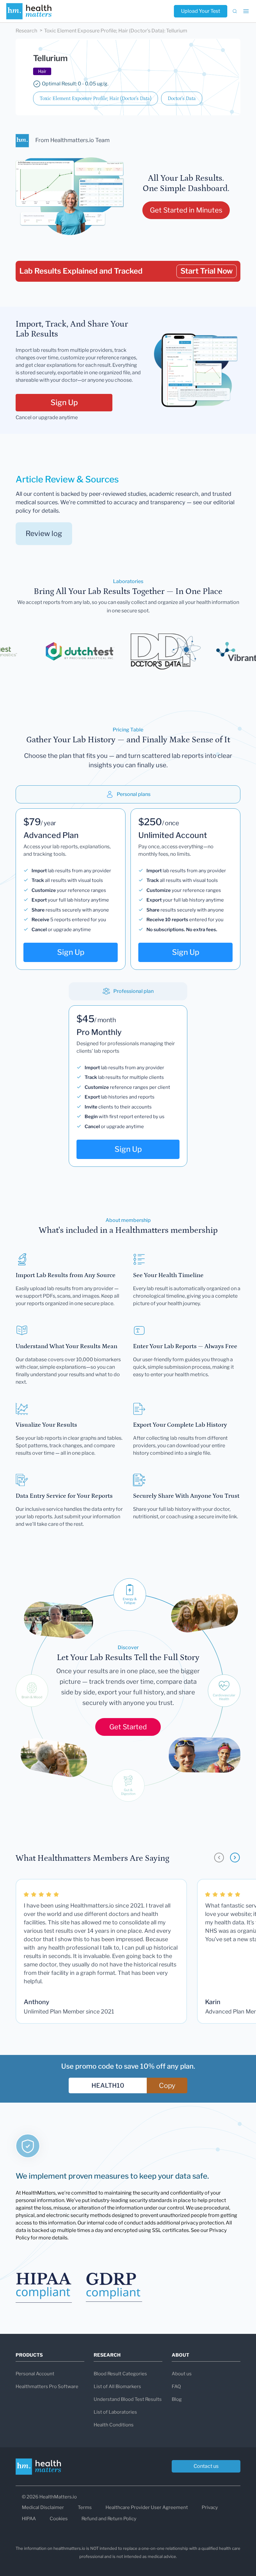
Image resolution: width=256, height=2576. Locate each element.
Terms (85, 2507)
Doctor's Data (182, 98)
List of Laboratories (115, 2412)
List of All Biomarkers (117, 2387)
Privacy (210, 2507)
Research (26, 31)
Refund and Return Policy (109, 2519)
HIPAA (29, 2519)
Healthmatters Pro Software (47, 2387)
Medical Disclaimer (43, 2507)
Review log (44, 534)
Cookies (59, 2519)
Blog (177, 2399)
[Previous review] (219, 1858)
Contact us (206, 2466)
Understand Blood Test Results (128, 2399)
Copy (167, 2085)
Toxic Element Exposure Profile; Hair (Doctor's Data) (96, 98)
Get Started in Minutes (186, 210)
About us (182, 2374)
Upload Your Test (201, 11)
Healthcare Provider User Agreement (147, 2507)
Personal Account (35, 2374)
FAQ (176, 2387)
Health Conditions (114, 2425)
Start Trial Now (207, 271)
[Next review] (235, 1858)
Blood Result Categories (120, 2374)
